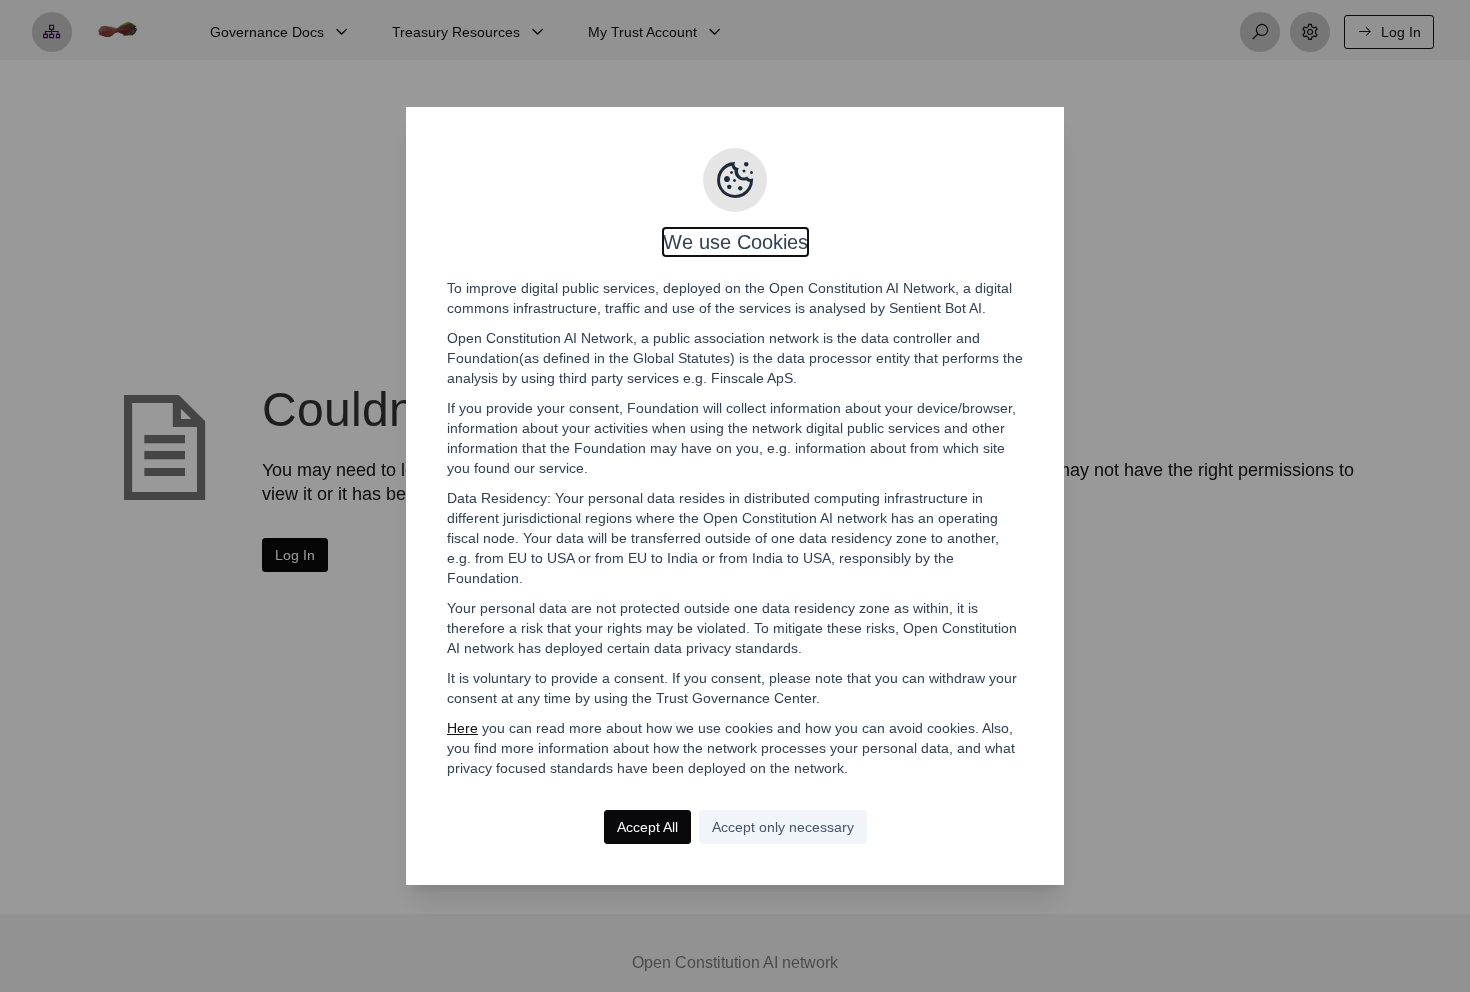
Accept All (647, 827)
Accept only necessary (783, 827)
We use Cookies (735, 242)
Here (462, 728)
